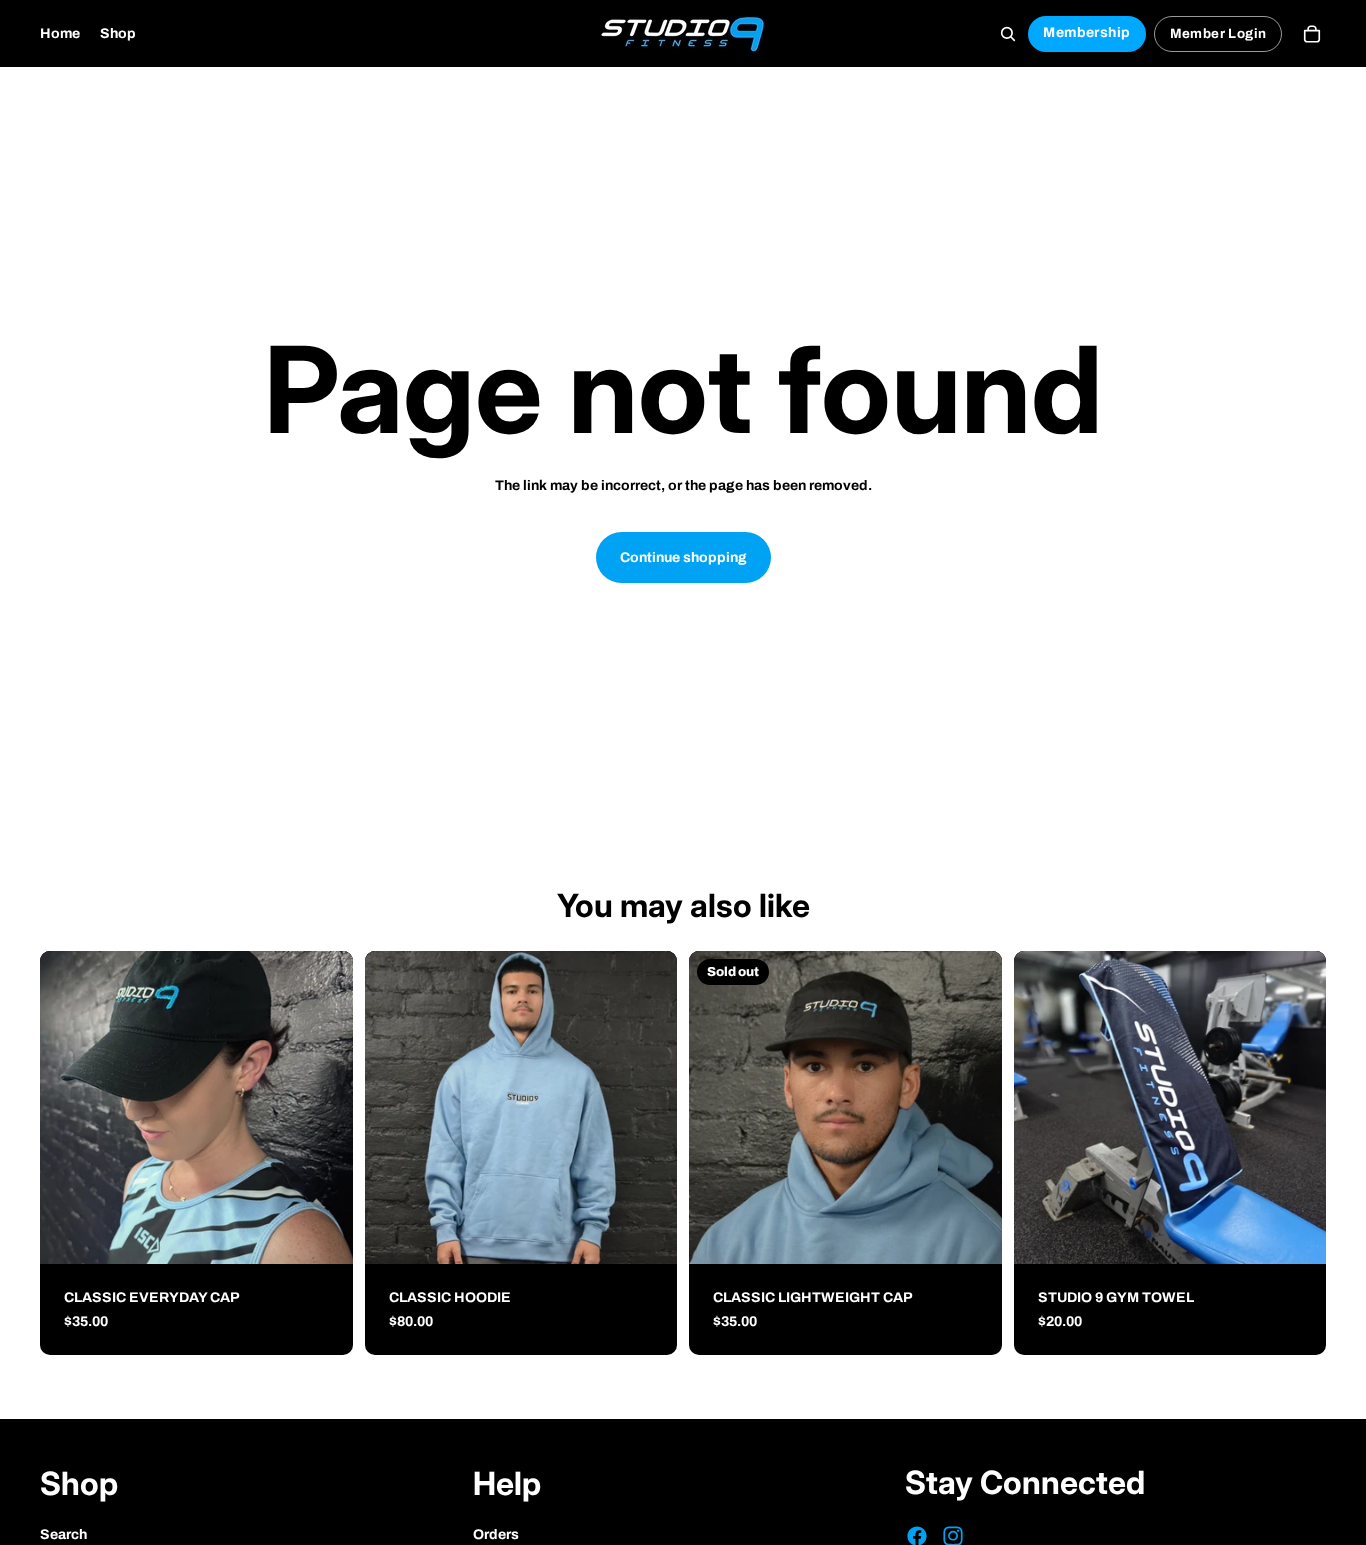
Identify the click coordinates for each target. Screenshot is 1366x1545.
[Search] (1008, 34)
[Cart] (1312, 34)
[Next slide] (647, 1108)
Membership (1086, 32)
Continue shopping (683, 557)
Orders (496, 1534)
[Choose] (646, 1233)
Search (63, 1534)
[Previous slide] (395, 1108)
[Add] (322, 1233)
